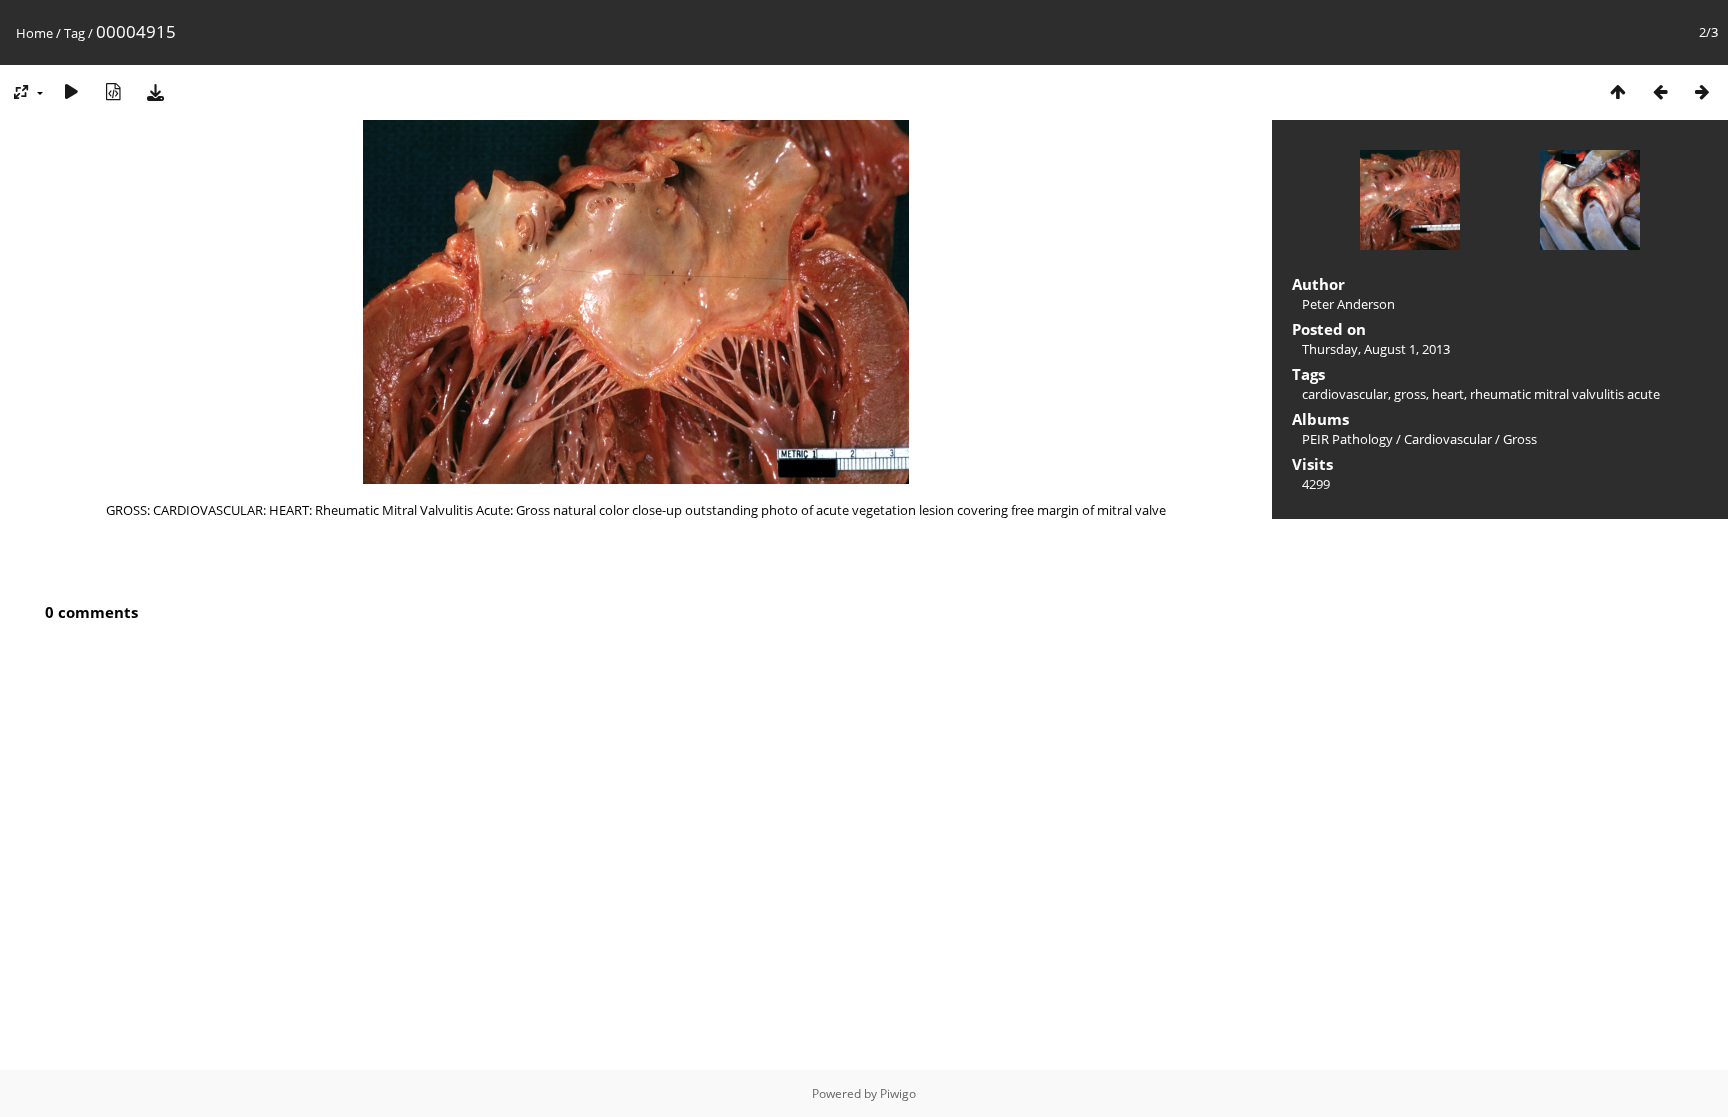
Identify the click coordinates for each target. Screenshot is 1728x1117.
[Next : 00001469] (1702, 91)
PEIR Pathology (1347, 439)
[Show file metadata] (113, 91)
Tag (74, 33)
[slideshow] (71, 91)
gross (1410, 394)
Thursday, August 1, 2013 (1376, 349)
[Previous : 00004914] (1660, 91)
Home (34, 33)
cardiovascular (1345, 394)
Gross (1520, 439)
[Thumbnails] (1618, 91)
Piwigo (898, 1093)
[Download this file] (155, 91)
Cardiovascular (1448, 439)
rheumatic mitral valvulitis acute (1565, 394)
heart (1448, 394)
